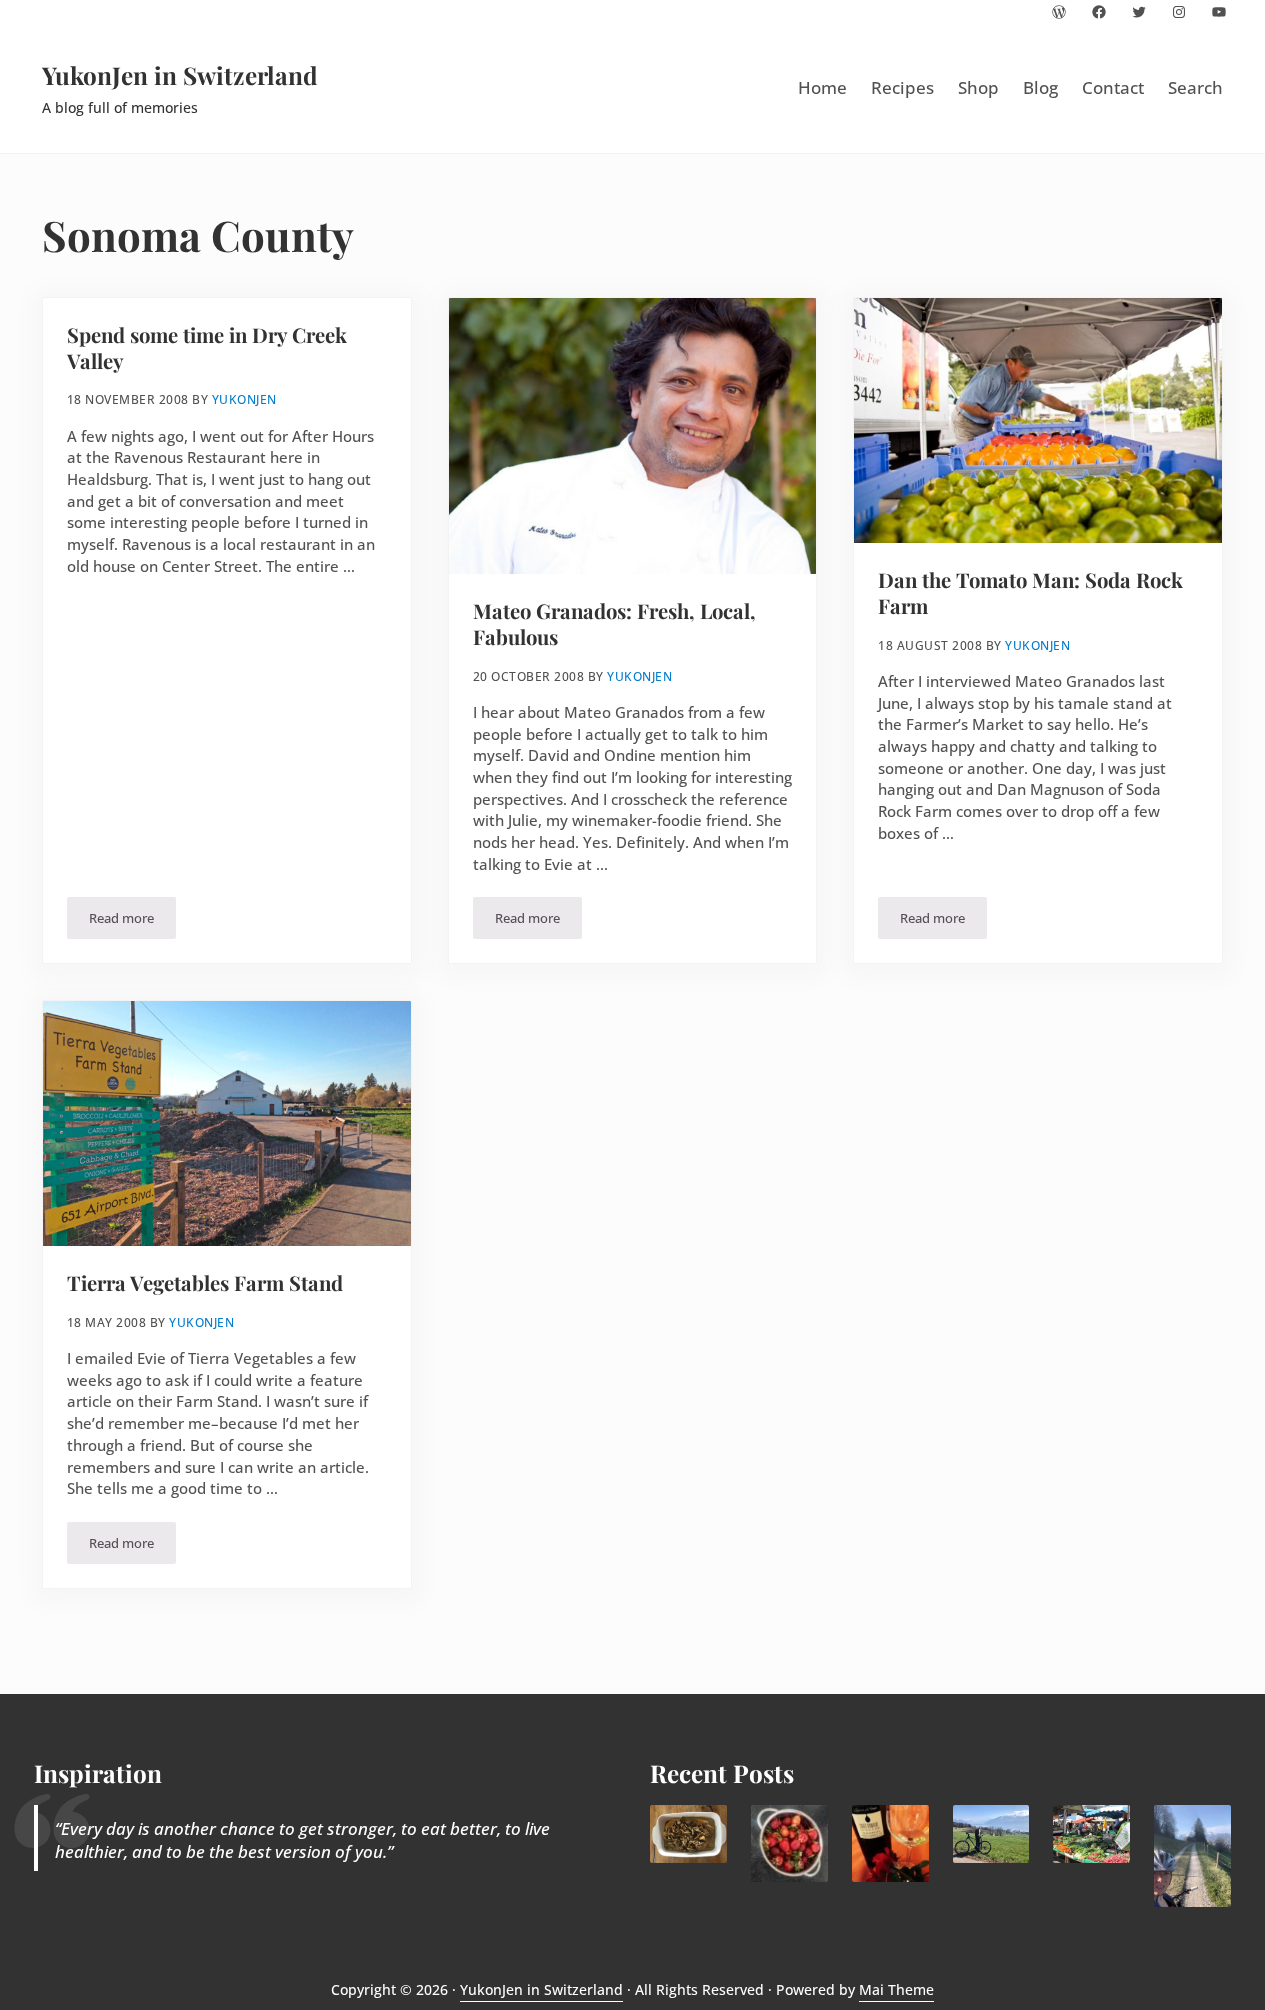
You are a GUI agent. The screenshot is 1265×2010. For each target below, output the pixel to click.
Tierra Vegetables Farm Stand (205, 1283)
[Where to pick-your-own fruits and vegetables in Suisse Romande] (789, 1843)
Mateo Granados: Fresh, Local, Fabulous (614, 623)
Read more (132, 921)
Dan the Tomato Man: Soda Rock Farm (1030, 592)
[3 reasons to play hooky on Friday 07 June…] (1192, 1856)
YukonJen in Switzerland (180, 75)
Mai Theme (896, 1989)
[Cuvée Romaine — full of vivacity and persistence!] (890, 1843)
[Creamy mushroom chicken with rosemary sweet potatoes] (688, 1834)
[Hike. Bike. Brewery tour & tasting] (991, 1834)
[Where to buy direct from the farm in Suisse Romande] (1091, 1834)
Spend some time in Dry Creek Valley (207, 347)
